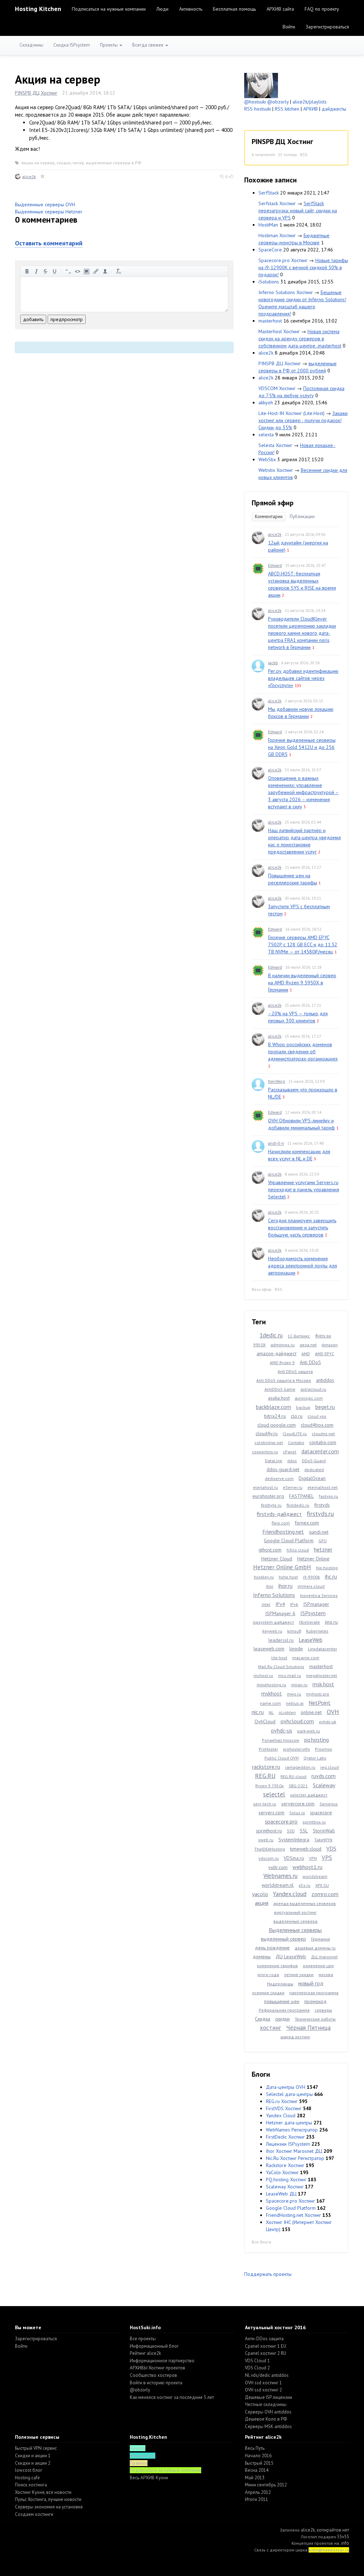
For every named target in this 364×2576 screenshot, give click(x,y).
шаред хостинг (295, 2037)
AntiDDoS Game (280, 1389)
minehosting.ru (271, 1685)
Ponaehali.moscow (281, 1740)
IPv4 (280, 1604)
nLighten (287, 1712)
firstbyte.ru (271, 1505)
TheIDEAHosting (270, 1849)
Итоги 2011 (256, 2499)
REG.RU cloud (293, 1776)
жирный (27, 271)
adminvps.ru (283, 1345)
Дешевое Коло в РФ (266, 2419)
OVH (333, 1712)
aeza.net (308, 1345)
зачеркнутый (45, 271)
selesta (266, 435)
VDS (331, 1848)
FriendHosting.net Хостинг (293, 2215)
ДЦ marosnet (324, 1957)
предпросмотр (67, 319)
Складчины (31, 45)
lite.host (279, 1658)
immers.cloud (311, 1586)
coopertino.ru (265, 1452)
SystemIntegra (294, 1840)
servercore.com (298, 1804)
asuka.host (279, 1398)
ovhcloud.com (297, 1721)
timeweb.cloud (306, 1849)
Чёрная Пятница (308, 2028)
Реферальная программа (284, 2010)
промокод (315, 2001)
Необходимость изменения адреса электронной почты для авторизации (303, 1266)
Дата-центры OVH (286, 2087)
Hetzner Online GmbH (282, 1567)
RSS (304, 155)
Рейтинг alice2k (145, 2353)
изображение (87, 271)
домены (262, 1957)
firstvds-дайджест (279, 1514)
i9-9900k (311, 1577)
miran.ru (299, 1685)
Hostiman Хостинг (277, 235)
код (77, 271)
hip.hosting (327, 1568)
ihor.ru (285, 1586)
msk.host (323, 1684)
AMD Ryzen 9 (282, 1362)
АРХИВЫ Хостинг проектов (157, 2368)
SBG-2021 (298, 1786)
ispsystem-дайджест (273, 1622)
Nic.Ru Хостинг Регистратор (295, 2158)
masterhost (270, 321)
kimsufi (294, 1631)
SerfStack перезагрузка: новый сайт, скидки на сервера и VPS (298, 211)
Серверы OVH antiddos (268, 2412)
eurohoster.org (268, 1496)
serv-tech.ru (265, 1804)
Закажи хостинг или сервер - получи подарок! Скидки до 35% (303, 420)
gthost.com (270, 1550)
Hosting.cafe (27, 2478)
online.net (311, 1712)
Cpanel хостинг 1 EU (266, 2346)
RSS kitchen (287, 109)
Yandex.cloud (290, 1894)
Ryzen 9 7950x (269, 1786)
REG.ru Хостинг (282, 2101)
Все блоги (261, 2242)
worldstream (315, 1876)
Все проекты (143, 2339)
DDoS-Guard (314, 1461)
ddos (292, 1461)
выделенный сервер (283, 1939)
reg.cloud (330, 1767)
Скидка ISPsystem (72, 45)
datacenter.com (320, 1451)
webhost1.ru (307, 1867)
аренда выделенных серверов (305, 1903)
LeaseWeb (311, 1640)
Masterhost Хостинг (279, 331)
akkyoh (266, 403)
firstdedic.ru (298, 1505)
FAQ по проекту (322, 9)
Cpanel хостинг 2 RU (266, 2353)
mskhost (272, 1693)
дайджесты (334, 109)
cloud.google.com (277, 1425)
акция (262, 1903)
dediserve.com (279, 1478)
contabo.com (323, 1442)
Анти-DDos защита (264, 2339)
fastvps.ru (328, 1496)
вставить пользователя (105, 271)
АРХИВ (311, 109)
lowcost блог (29, 2470)
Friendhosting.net (283, 1532)
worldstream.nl (278, 1885)
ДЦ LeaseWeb (291, 1957)
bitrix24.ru (275, 1416)
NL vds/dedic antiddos (267, 2375)
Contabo (296, 1443)
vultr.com (278, 1867)
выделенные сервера (295, 1921)
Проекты (109, 45)
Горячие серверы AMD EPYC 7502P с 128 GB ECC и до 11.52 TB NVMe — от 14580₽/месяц (303, 944)
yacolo (260, 1894)
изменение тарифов (277, 1966)
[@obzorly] (261, 85)
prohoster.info (296, 1749)
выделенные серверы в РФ (114, 163)
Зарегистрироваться (327, 27)
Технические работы (315, 2019)
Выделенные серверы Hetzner (49, 212)
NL (271, 1712)
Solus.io (297, 1813)
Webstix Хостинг (276, 470)
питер (78, 163)
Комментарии (269, 517)
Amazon (330, 1345)
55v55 (343, 2537)
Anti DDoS (310, 1362)
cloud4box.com (317, 1425)
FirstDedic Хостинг (285, 2137)
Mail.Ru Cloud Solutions (281, 1667)
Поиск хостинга (31, 2485)
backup (303, 1407)
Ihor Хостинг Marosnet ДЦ (294, 2151)
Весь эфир (262, 1289)
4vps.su (323, 1336)
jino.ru (331, 1622)
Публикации (302, 517)
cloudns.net (323, 1434)
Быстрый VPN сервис (36, 2448)
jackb (273, 663)
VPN (313, 1858)
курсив (36, 271)
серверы (323, 2010)
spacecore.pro (281, 1821)
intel (266, 1604)
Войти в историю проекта (156, 2383)
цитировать (68, 271)
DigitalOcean (312, 1478)
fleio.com (281, 1523)
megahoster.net (322, 1675)
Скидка (263, 2019)
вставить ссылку (96, 271)
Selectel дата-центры (289, 2094)
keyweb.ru (272, 1631)
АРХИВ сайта (280, 9)
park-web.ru (309, 1731)
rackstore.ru (266, 1767)
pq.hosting (317, 1740)
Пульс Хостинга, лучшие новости (48, 2499)
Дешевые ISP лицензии (269, 2397)
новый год (311, 1983)
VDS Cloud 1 (257, 2361)
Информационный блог (154, 2346)
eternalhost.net (323, 1487)
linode (296, 1649)
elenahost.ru (266, 1487)
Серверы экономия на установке (49, 2507)
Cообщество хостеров (153, 2375)
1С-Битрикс (299, 1336)
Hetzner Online (313, 1559)
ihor (270, 1586)
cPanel (290, 1452)
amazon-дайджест (277, 1353)
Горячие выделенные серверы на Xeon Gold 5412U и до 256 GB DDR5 (302, 747)
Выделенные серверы (295, 1930)
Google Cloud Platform (289, 1540)
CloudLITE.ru (295, 1434)
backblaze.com (274, 1407)
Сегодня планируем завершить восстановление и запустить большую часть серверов (302, 1228)
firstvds (322, 1505)
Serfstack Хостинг (277, 203)
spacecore (321, 1813)
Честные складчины (266, 2404)
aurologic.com (309, 1398)
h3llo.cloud (298, 1550)
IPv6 (294, 1604)
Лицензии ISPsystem (288, 2144)
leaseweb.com (269, 1649)
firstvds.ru (320, 1514)
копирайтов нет (333, 2530)
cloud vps (317, 1416)
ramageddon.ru (300, 1767)
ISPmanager (316, 1604)
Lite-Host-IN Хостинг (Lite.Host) (291, 413)
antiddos (325, 1380)
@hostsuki (255, 102)
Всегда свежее (148, 45)
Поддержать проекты (268, 2274)
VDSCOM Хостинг (277, 388)
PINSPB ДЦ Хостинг (36, 93)
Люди (162, 9)
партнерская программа (314, 1993)
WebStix (267, 459)
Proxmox (323, 1749)
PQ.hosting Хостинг (286, 2180)
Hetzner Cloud (277, 1559)
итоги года (268, 1974)
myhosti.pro (318, 1694)
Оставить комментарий (49, 243)
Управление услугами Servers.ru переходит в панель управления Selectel (304, 1189)
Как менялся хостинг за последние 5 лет (172, 2397)
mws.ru (294, 1694)
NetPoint (320, 1703)
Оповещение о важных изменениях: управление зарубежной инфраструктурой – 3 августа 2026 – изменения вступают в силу (303, 792)
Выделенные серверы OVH (45, 204)
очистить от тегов (119, 271)
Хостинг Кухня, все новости (43, 2492)
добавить (33, 319)
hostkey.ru (264, 1577)
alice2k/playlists (310, 102)
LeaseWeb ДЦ (281, 2194)
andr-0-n (276, 1143)
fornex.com (307, 1523)
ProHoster (268, 1749)
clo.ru (297, 1416)
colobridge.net (269, 1443)
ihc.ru (331, 1576)
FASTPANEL (301, 1496)
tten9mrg (277, 1081)
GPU (323, 1541)
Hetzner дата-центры (289, 2123)
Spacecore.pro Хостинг (283, 260)
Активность (191, 9)
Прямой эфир (273, 503)
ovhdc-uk (328, 1722)
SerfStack (269, 193)
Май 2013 (255, 2478)
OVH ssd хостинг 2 (263, 2390)
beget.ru (325, 1407)
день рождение (272, 1948)
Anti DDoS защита (295, 1371)
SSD (291, 1831)
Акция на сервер (38, 163)
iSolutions (269, 282)
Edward (275, 565)
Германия (320, 1939)
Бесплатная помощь (234, 9)
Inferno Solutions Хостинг (286, 292)
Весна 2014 (257, 2470)
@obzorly (278, 102)
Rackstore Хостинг (285, 2165)
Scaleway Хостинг (285, 2187)
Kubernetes (317, 1631)
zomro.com (325, 1894)
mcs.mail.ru (290, 1675)
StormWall (324, 1831)
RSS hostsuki (258, 109)
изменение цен (318, 1966)
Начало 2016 (258, 2456)
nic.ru (258, 1712)
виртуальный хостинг (295, 1912)
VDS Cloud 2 (257, 2368)
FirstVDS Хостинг (284, 2108)
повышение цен (282, 2001)
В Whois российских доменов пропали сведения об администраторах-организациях (303, 1052)
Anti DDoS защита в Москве (284, 1380)
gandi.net (319, 1532)
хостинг (271, 2028)
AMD (306, 1354)
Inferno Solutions (274, 1595)
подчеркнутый (55, 271)
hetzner (323, 1549)
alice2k (29, 177)
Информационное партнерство (162, 2361)
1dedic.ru (271, 1335)
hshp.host (288, 1577)
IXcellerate (309, 1622)
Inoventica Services (319, 1595)
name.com (270, 1703)
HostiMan (268, 225)
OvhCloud (265, 1721)
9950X (259, 1345)
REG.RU (265, 1776)
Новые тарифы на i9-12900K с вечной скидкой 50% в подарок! (303, 267)
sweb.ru (266, 1840)
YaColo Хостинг (282, 2172)
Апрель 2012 (258, 2492)
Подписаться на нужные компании (109, 9)
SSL (304, 1831)
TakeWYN (323, 1840)
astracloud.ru (313, 1389)
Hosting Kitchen (38, 9)
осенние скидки (268, 1993)
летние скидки (299, 1974)
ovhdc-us (282, 1730)
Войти (289, 27)
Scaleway (324, 1785)
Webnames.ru (280, 1876)
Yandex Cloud (281, 2115)
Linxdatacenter (322, 1649)
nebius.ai (295, 1703)
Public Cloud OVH (282, 1758)
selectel (274, 1794)
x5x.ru (304, 1885)
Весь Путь (255, 2448)
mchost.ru (263, 1675)
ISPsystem (313, 1613)
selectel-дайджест (309, 1795)
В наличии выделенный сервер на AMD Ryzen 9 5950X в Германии (302, 983)
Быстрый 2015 (259, 2463)
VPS (327, 1858)
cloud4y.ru (267, 1433)
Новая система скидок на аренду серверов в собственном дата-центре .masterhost (300, 339)
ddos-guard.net (283, 1469)
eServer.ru (293, 1487)
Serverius (329, 1804)
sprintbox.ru (314, 1822)
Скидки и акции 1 (33, 2456)
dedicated (314, 1470)
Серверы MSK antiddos (268, 2426)
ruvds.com (323, 1776)
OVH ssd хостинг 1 (263, 2383)
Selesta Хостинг (275, 445)
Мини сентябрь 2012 (266, 2485)
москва (326, 1974)
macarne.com (306, 1658)
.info (345, 2543)
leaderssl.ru (281, 1640)
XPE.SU (322, 1885)
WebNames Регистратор (292, 2130)
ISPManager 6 (280, 1613)
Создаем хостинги (34, 2514)
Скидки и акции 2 (33, 2463)
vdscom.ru (269, 1858)
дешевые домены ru (315, 1948)
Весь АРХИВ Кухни (149, 2478)
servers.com (271, 1813)
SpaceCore (270, 250)
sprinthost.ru (269, 1831)
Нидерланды (280, 1984)
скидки (64, 163)
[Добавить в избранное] (43, 177)
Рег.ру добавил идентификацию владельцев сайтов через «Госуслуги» (303, 678)
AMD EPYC (325, 1354)
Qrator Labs (315, 1758)
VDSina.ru (294, 1858)
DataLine (274, 1461)
